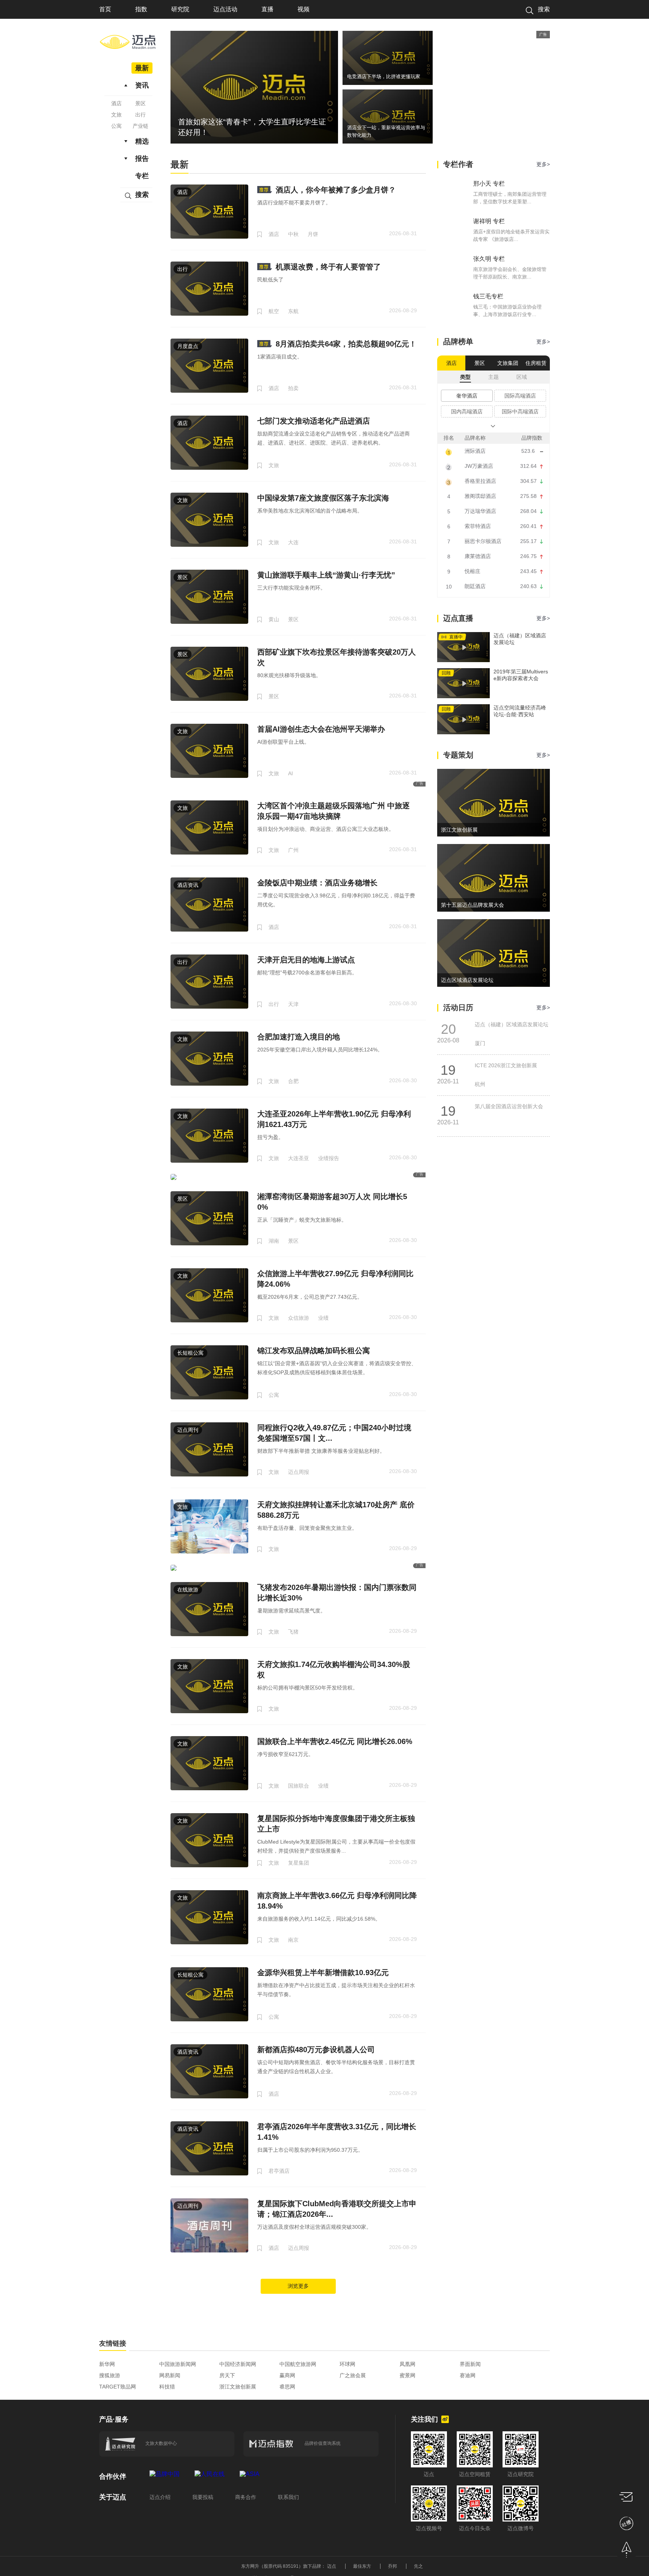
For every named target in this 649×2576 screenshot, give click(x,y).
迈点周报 (299, 1472)
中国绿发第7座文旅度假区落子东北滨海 (323, 498)
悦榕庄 (472, 571)
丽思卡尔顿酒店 (483, 541)
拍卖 (293, 388)
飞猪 (293, 1632)
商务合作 (246, 2497)
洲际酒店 (475, 451)
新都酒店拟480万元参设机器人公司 (316, 2050)
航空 (274, 311)
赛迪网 (468, 2375)
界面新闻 (470, 2364)
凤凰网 (408, 2364)
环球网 (347, 2364)
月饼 (313, 234)
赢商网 (287, 2375)
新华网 (107, 2364)
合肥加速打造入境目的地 (299, 1037)
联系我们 (288, 2497)
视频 (303, 9)
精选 (142, 141)
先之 (418, 2566)
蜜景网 (408, 2375)
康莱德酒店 (478, 556)
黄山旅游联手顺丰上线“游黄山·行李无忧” (326, 575)
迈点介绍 (160, 2497)
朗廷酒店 (475, 586)
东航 (293, 311)
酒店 (116, 103)
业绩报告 (329, 1158)
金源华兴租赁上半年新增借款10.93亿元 (323, 1972)
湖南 (274, 1241)
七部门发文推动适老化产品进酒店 (314, 421)
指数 (141, 9)
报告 (142, 159)
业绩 (323, 1318)
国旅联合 (299, 1786)
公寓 (116, 126)
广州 (293, 850)
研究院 (180, 9)
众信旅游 (299, 1318)
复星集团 (299, 1863)
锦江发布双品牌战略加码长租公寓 (314, 1351)
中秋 (293, 234)
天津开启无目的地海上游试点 (306, 960)
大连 (293, 542)
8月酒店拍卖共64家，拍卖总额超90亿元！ (346, 344)
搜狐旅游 (110, 2375)
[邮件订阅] (626, 2497)
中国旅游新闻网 (178, 2364)
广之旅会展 (353, 2375)
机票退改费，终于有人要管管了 (328, 267)
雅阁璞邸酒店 (480, 496)
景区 (140, 103)
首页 (105, 9)
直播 (267, 9)
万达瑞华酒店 (480, 511)
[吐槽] (626, 2523)
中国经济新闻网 (238, 2364)
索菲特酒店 (478, 526)
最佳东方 (362, 2566)
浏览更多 (298, 2286)
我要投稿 (203, 2497)
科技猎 (167, 2387)
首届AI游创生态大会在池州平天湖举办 (321, 729)
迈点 (332, 2566)
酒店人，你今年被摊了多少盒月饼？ (336, 190)
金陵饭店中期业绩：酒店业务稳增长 (317, 883)
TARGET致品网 (118, 2387)
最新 (142, 68)
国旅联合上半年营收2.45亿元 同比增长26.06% (335, 1741)
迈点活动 (225, 9)
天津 (293, 1004)
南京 (293, 1940)
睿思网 (287, 2387)
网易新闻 (170, 2375)
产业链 (140, 126)
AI (291, 773)
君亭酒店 (279, 2171)
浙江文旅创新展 (238, 2387)
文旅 (116, 115)
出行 (140, 115)
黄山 (274, 619)
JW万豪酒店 (479, 466)
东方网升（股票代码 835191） (272, 2566)
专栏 (142, 176)
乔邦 (392, 2566)
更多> (543, 164)
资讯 (142, 85)
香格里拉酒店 (480, 481)
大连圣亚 (299, 1158)
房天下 (227, 2375)
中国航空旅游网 (298, 2364)
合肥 (293, 1081)
